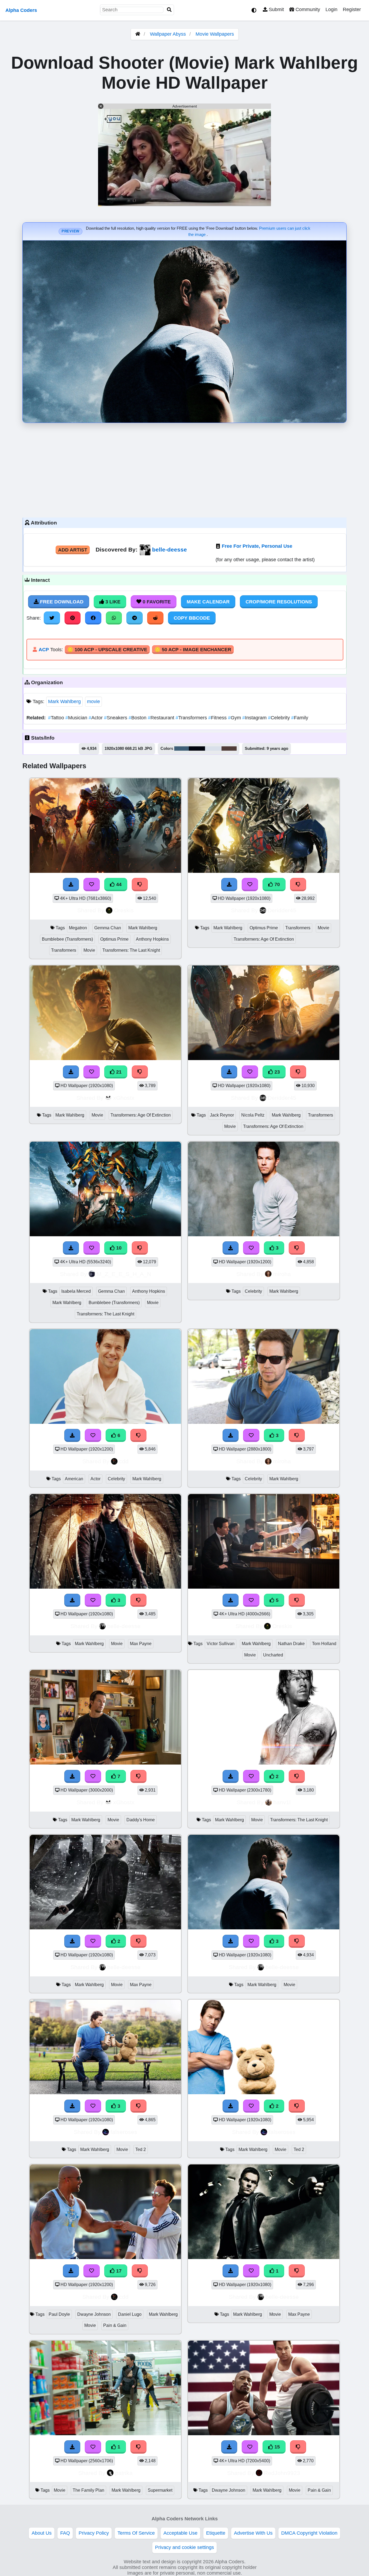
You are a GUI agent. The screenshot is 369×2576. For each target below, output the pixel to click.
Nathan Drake (291, 1644)
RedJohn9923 (282, 2473)
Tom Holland (324, 1644)
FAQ (65, 2533)
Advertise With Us (253, 2533)
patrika (124, 2473)
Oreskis (124, 910)
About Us (42, 2533)
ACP (44, 650)
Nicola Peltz (253, 1115)
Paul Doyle (59, 2314)
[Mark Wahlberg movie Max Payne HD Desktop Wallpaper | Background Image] (105, 1928)
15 (276, 2447)
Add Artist (73, 550)
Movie (89, 950)
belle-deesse (170, 549)
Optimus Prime (114, 939)
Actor (96, 718)
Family (300, 718)
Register (352, 9)
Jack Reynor (222, 1115)
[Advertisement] (185, 469)
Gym (235, 718)
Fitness (218, 718)
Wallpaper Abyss (168, 34)
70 (276, 884)
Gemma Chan (108, 928)
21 (118, 1072)
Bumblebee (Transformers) (67, 939)
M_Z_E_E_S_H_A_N (124, 1274)
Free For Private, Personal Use (257, 546)
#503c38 (229, 749)
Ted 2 (141, 2149)
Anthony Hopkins (152, 939)
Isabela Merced (76, 1291)
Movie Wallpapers (215, 34)
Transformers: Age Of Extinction (264, 939)
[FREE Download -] (231, 1776)
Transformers (192, 718)
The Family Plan (88, 2490)
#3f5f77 (182, 749)
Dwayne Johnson (94, 2314)
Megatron (78, 928)
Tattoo (57, 718)
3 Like (112, 602)
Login (331, 9)
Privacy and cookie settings (185, 2547)
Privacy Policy (94, 2533)
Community (307, 9)
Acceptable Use (180, 2533)
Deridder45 (282, 910)
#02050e (197, 749)
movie (93, 701)
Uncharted (273, 1655)
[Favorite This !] (251, 1776)
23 (276, 1072)
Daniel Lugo (130, 2314)
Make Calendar (208, 602)
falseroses (124, 2132)
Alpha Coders (21, 10)
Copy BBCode (192, 618)
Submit (276, 9)
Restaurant (162, 718)
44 (118, 884)
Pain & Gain (115, 2325)
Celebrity (280, 718)
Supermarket (160, 2490)
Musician (77, 718)
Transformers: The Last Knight (131, 950)
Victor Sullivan (221, 1644)
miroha (282, 1274)
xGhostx (124, 1098)
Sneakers (116, 718)
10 (118, 1248)
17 (118, 2271)
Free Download (61, 602)
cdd (124, 1461)
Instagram (255, 718)
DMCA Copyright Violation (309, 2533)
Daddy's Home (141, 1820)
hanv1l (282, 1802)
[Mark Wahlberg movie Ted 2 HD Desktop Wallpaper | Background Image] (264, 2093)
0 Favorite (156, 602)
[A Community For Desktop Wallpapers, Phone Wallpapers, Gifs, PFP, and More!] (138, 34)
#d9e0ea (213, 749)
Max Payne (141, 1644)
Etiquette (216, 2533)
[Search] (169, 10)
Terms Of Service (136, 2533)
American (74, 1479)
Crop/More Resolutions (279, 602)
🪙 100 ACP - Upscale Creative (107, 650)
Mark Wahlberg (64, 701)
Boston (138, 718)
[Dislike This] (297, 1776)
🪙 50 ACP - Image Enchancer (193, 650)
